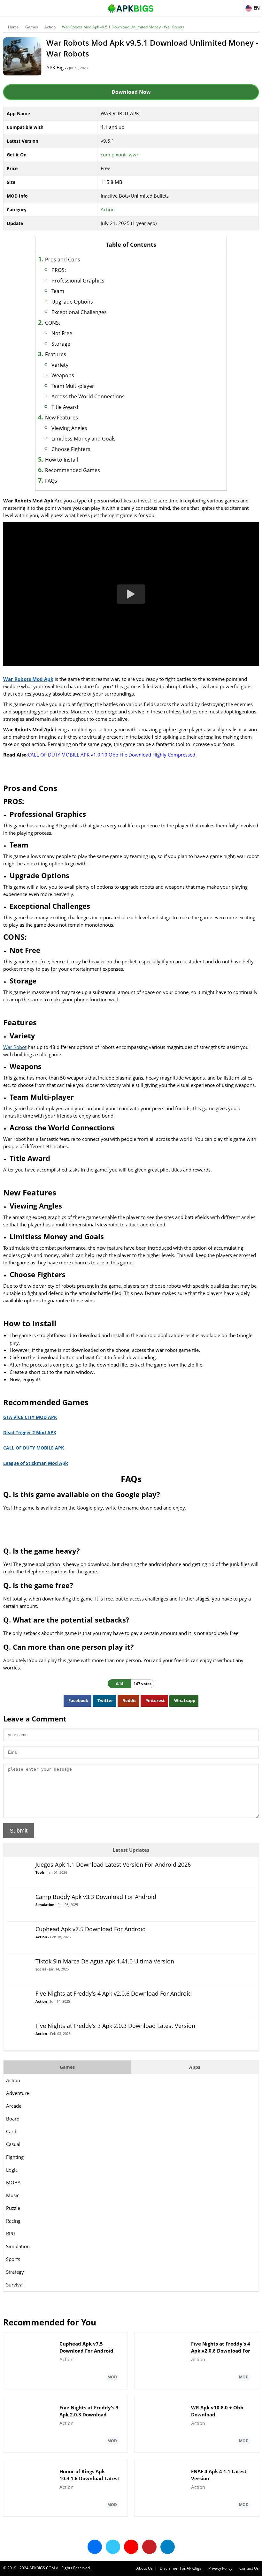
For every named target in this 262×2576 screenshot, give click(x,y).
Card (11, 2131)
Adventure (18, 2093)
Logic (12, 2170)
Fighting (15, 2157)
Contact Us (249, 2568)
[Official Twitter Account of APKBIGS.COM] (113, 2547)
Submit (19, 1831)
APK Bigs (56, 67)
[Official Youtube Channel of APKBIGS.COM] (131, 2547)
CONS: (53, 323)
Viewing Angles (69, 428)
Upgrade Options (72, 302)
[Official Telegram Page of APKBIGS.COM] (168, 2547)
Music (13, 2195)
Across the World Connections (88, 396)
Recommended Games (73, 470)
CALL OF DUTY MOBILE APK (34, 1448)
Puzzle (13, 2208)
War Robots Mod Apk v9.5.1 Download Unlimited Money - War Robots (123, 27)
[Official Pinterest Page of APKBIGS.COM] (149, 2547)
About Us (145, 2568)
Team (58, 291)
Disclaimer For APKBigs (181, 2568)
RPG (11, 2233)
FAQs (51, 481)
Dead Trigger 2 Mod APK (30, 1432)
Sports (13, 2259)
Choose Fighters (71, 449)
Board (13, 2119)
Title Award (65, 407)
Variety (60, 365)
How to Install (62, 460)
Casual (13, 2144)
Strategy (15, 2272)
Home (13, 27)
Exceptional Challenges (79, 312)
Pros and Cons (63, 260)
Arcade (14, 2106)
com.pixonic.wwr (119, 154)
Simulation (18, 2246)
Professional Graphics (78, 281)
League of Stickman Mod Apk (36, 1463)
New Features (62, 418)
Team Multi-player (73, 386)
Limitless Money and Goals (84, 439)
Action (50, 27)
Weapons (63, 375)
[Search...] (238, 5)
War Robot (15, 1047)
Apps (195, 2067)
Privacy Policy (220, 2568)
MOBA (13, 2182)
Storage (61, 344)
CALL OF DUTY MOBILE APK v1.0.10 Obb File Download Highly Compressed (112, 755)
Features (56, 354)
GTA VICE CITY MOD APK (30, 1417)
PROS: (59, 270)
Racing (13, 2221)
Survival (15, 2285)
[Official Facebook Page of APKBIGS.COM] (95, 2547)
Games (32, 27)
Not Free (62, 333)
